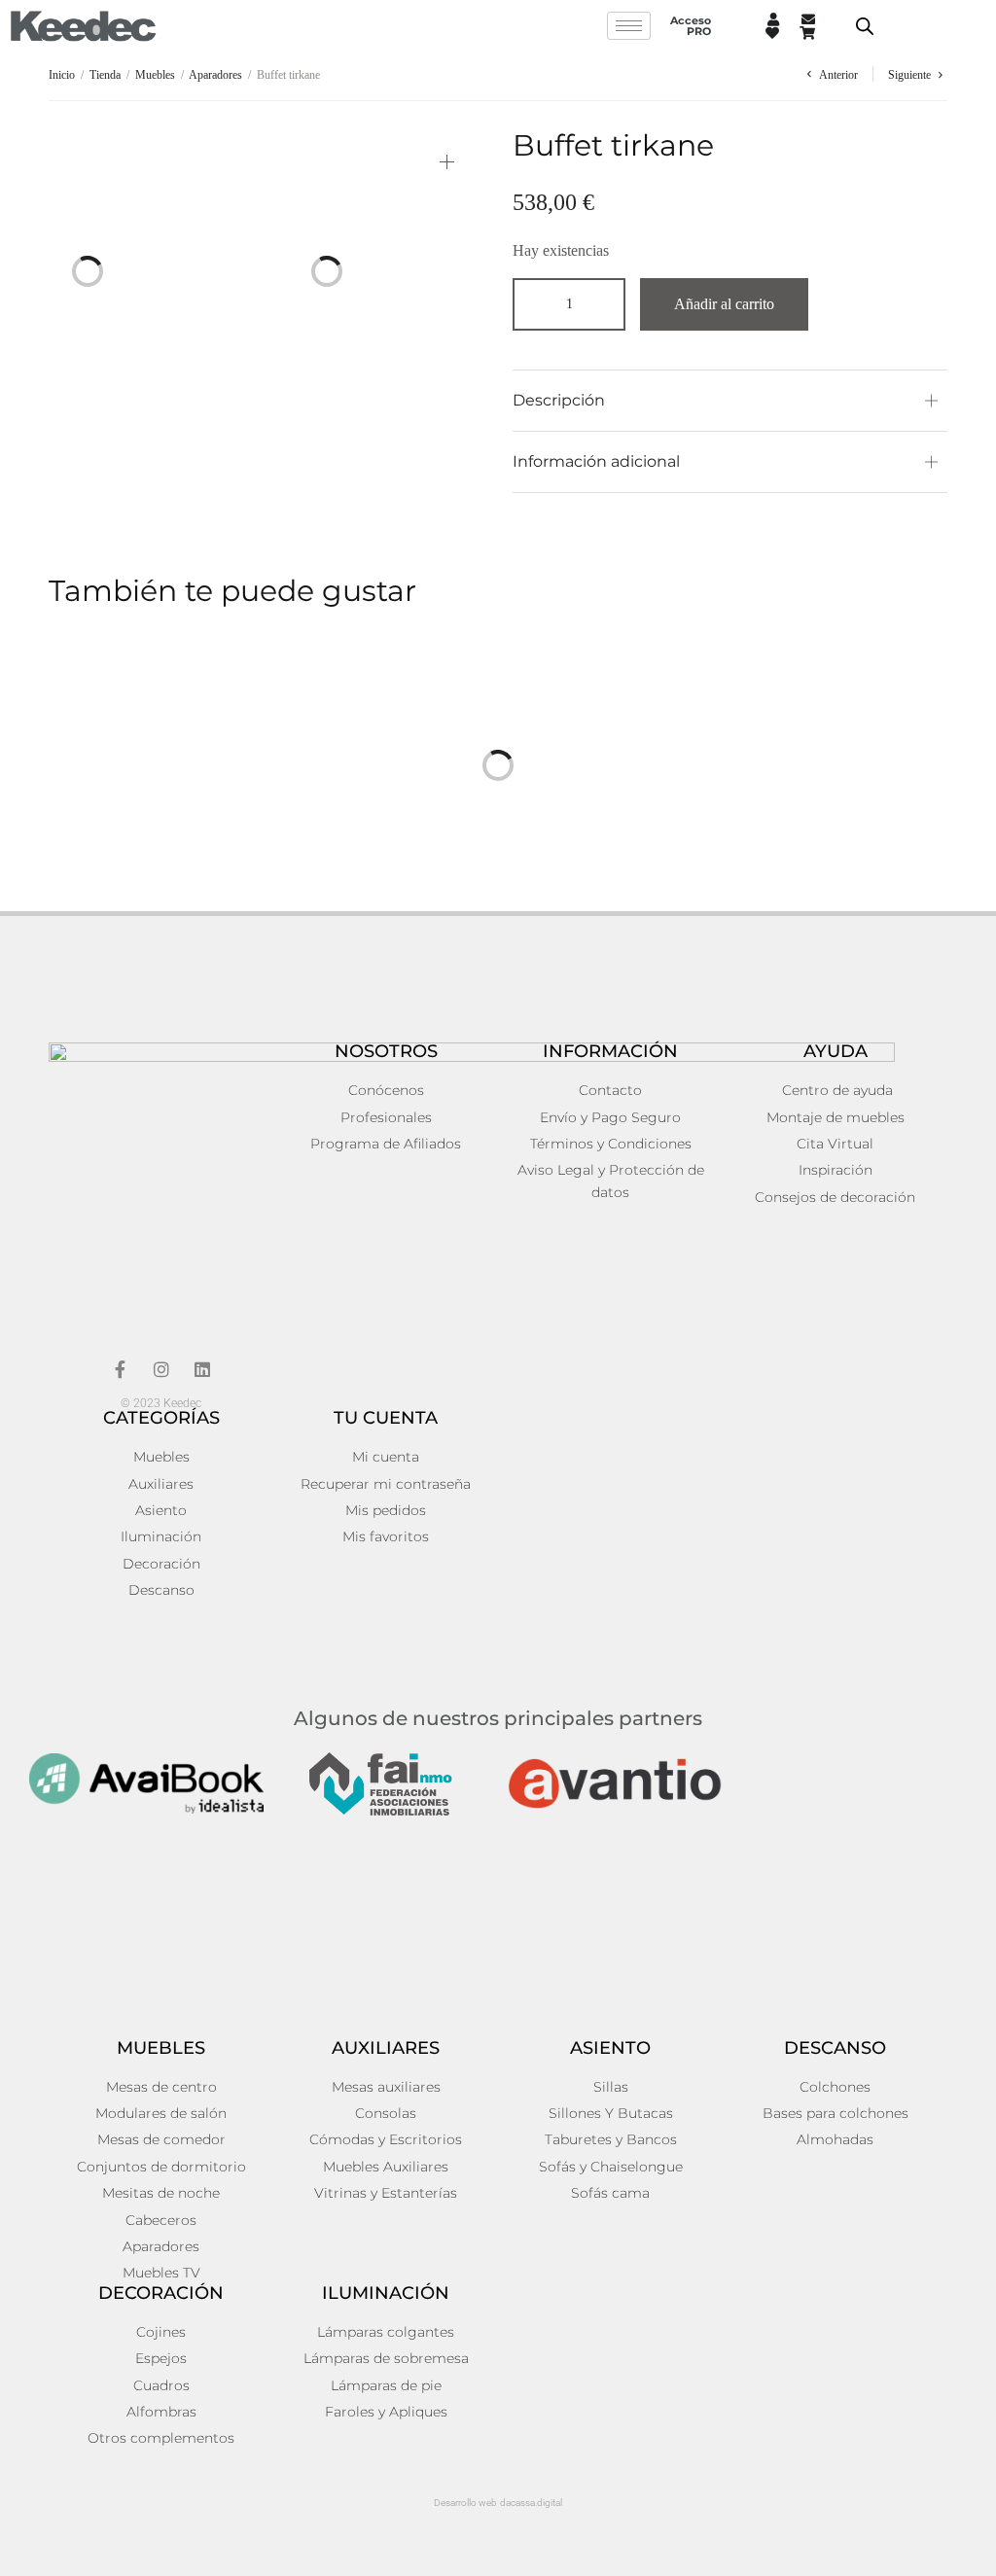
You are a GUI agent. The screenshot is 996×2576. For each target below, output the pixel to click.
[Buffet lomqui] (266, 880)
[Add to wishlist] (209, 155)
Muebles (155, 75)
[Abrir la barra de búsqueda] (865, 26)
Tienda (105, 75)
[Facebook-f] (121, 1369)
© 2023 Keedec (161, 1403)
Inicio (62, 75)
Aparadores (215, 75)
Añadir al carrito (724, 304)
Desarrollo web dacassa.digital (498, 2503)
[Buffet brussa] (730, 880)
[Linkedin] (202, 1369)
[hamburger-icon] (629, 26)
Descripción (559, 400)
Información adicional (596, 461)
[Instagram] (161, 1369)
